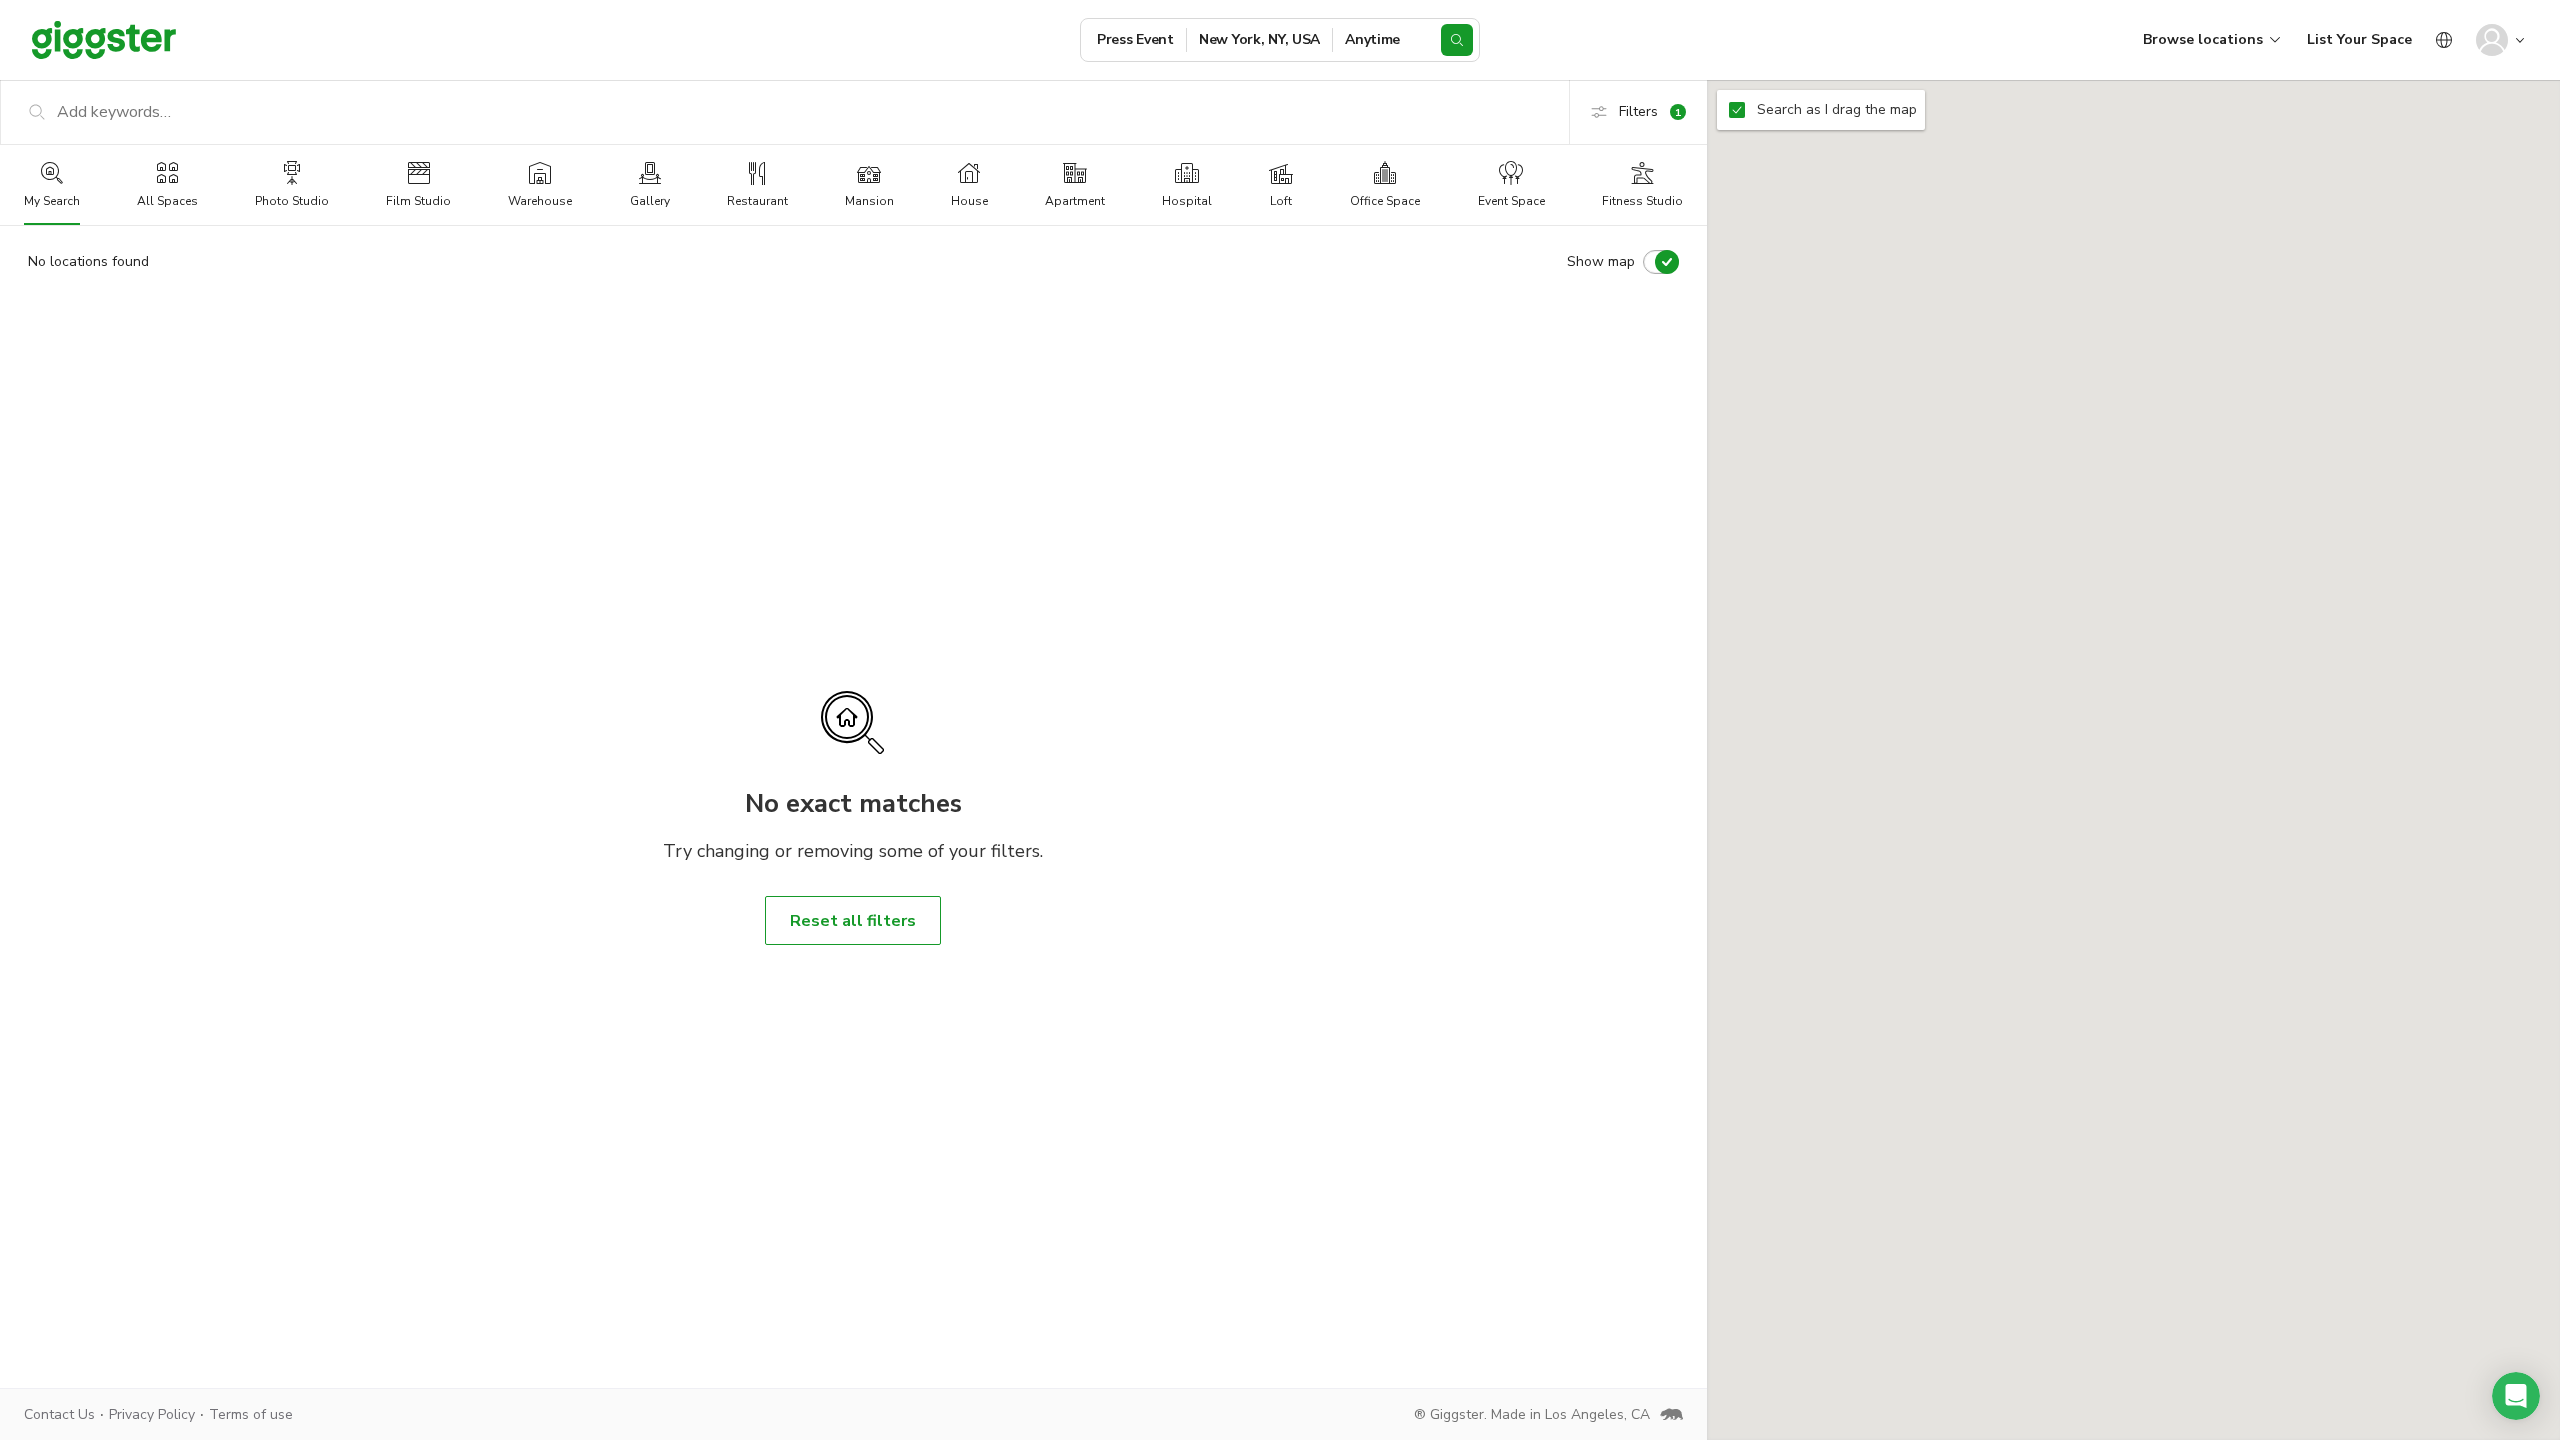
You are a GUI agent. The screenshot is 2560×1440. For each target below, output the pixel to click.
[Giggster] (104, 40)
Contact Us (59, 1414)
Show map (1601, 261)
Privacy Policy (152, 1414)
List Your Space (2359, 39)
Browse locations (2203, 39)
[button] (2516, 1396)
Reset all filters (853, 921)
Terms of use (251, 1414)
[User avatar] (2492, 40)
